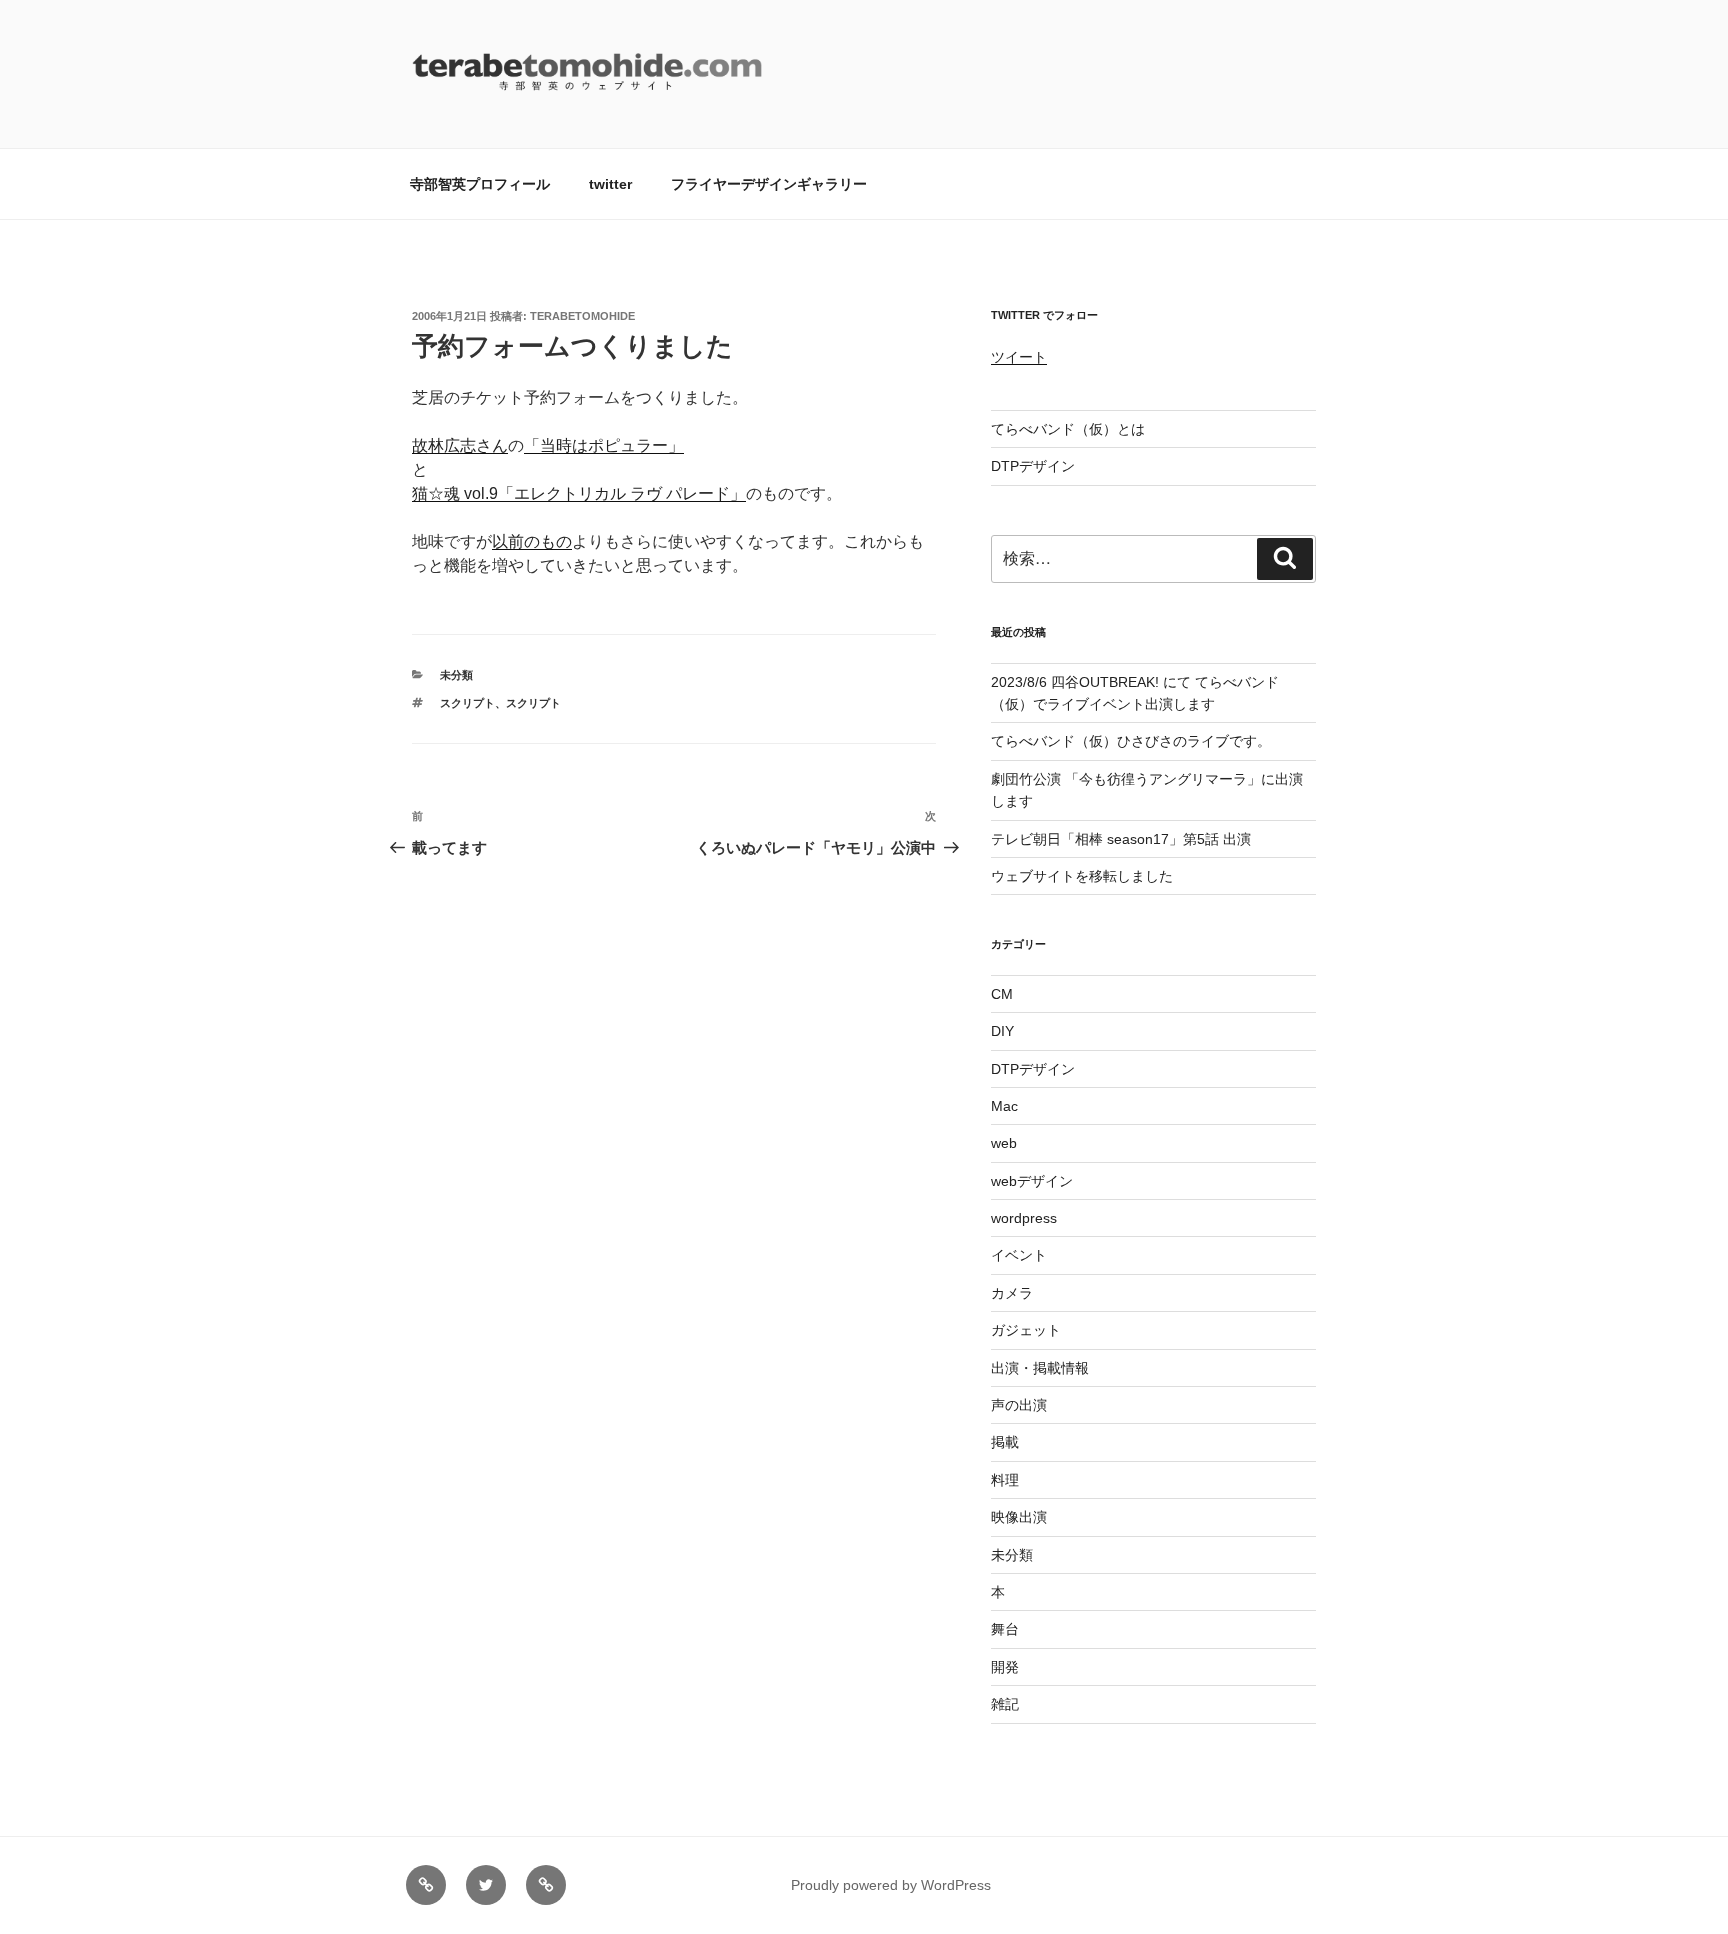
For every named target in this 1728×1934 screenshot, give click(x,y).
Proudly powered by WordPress (891, 1885)
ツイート (1019, 357)
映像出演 (1019, 1517)
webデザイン (1032, 1181)
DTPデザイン (1033, 466)
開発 (1005, 1667)
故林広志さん (460, 445)
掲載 (1005, 1442)
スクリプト (467, 703)
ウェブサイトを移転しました (1082, 876)
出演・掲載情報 (1040, 1368)
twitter (610, 184)
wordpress (1024, 1218)
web (1004, 1143)
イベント (1019, 1255)
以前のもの (532, 541)
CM (1002, 994)
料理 (1005, 1480)
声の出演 (1019, 1405)
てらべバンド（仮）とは (1068, 429)
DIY (1002, 1031)
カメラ (1012, 1293)
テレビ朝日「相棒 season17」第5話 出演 (1121, 839)
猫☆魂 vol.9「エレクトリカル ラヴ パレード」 (579, 493)
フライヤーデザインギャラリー (769, 184)
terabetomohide (582, 316)
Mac (1004, 1106)
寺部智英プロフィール (480, 184)
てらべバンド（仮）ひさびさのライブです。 (1131, 741)
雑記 (1005, 1704)
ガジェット (1026, 1330)
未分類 (456, 675)
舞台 (1005, 1629)
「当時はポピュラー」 (604, 445)
